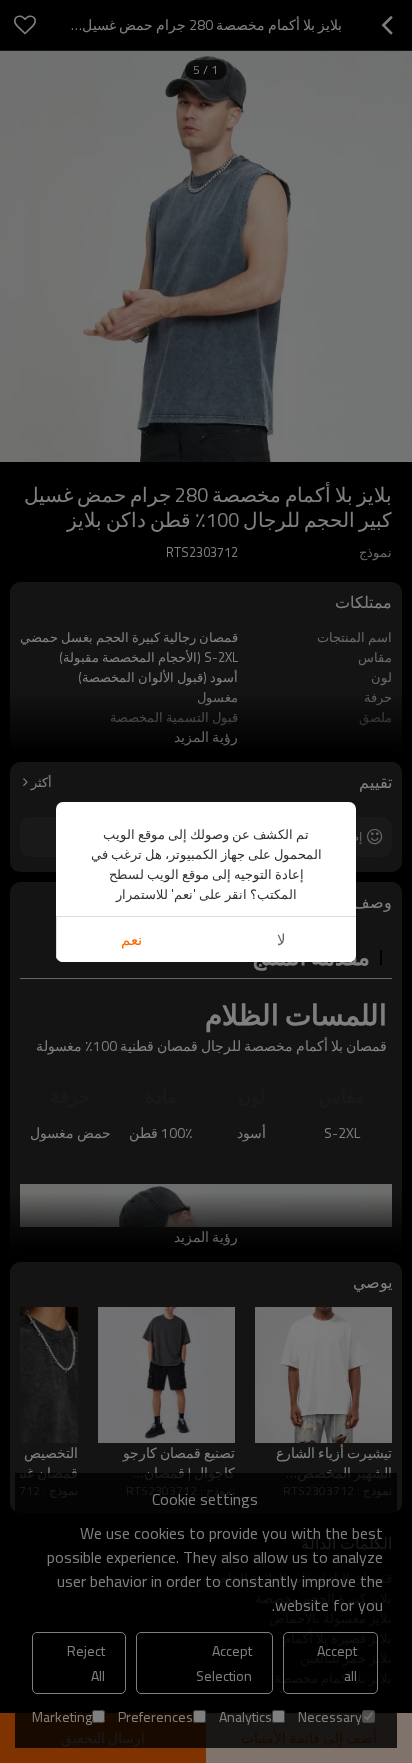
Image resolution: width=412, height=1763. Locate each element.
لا (281, 939)
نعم (131, 939)
